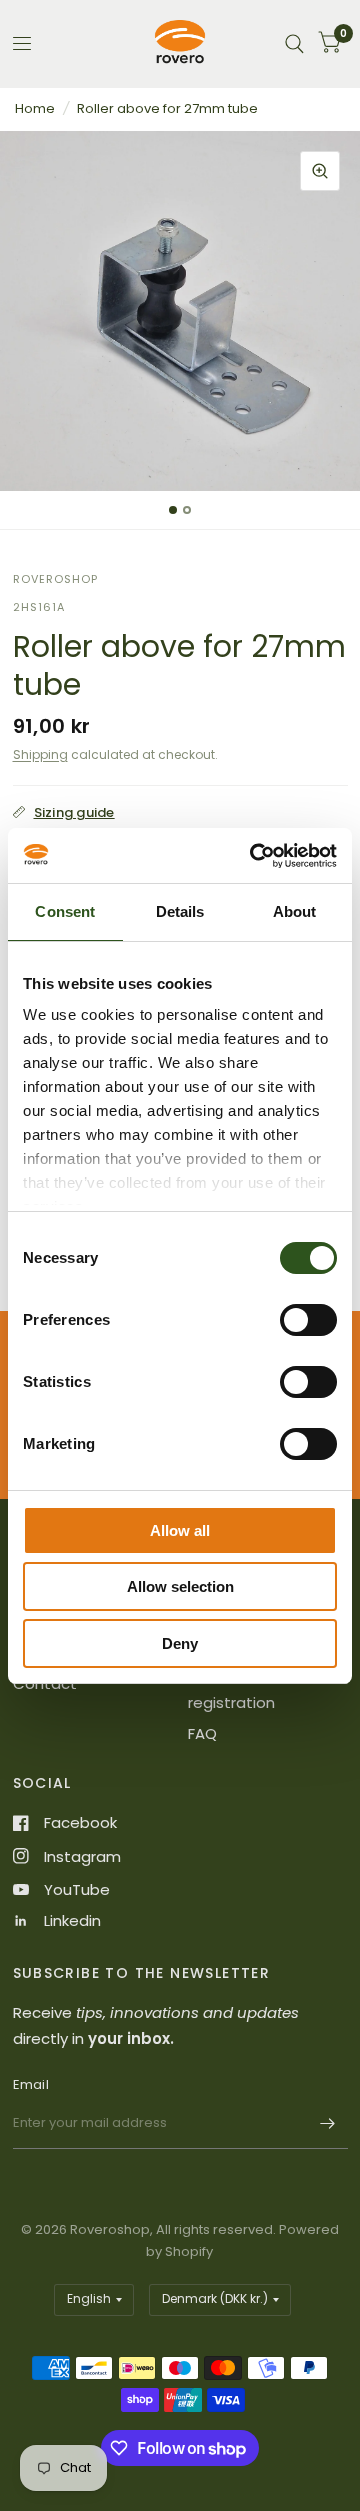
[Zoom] (320, 171)
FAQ (202, 1733)
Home (35, 108)
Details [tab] (180, 911)
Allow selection (180, 1586)
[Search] (294, 43)
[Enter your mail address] (328, 2123)
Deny (180, 1643)
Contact (45, 1683)
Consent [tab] (65, 911)
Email (31, 2084)
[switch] (308, 1320)
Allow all (180, 1530)
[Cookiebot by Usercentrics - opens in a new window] (254, 856)
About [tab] (295, 911)
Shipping (40, 754)
